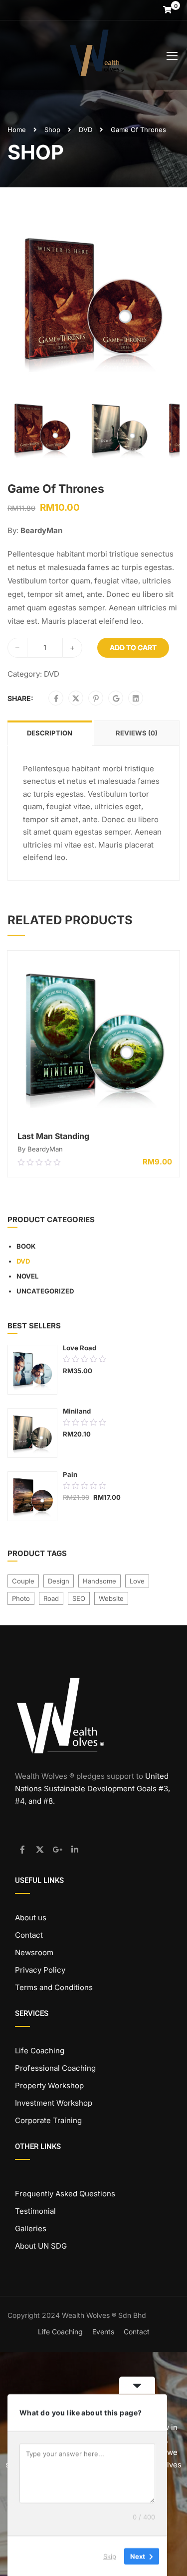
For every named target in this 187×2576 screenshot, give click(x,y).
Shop (52, 130)
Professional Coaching (55, 2068)
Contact (29, 1935)
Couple (23, 1581)
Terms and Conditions (54, 1987)
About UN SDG (41, 2246)
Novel (27, 1276)
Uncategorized (45, 1291)
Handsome (99, 1581)
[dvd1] (93, 300)
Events (103, 2332)
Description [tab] (50, 733)
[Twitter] (76, 699)
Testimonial (35, 2211)
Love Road (80, 1348)
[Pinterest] (96, 699)
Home (17, 130)
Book (26, 1246)
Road (51, 1598)
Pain (70, 1474)
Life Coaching (40, 2051)
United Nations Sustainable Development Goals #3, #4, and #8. (93, 1789)
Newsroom (34, 1952)
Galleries (31, 2228)
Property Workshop (49, 2085)
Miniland (77, 1411)
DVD (86, 130)
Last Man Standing (53, 1136)
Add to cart (133, 647)
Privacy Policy (40, 1970)
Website (111, 1598)
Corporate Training (48, 2120)
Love (137, 1581)
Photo (21, 1598)
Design (59, 1581)
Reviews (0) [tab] (137, 733)
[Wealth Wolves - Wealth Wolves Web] (97, 58)
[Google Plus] (116, 699)
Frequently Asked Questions (65, 2194)
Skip (110, 2556)
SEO (79, 1598)
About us (31, 1918)
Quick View (94, 1112)
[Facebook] (56, 699)
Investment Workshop (54, 2103)
